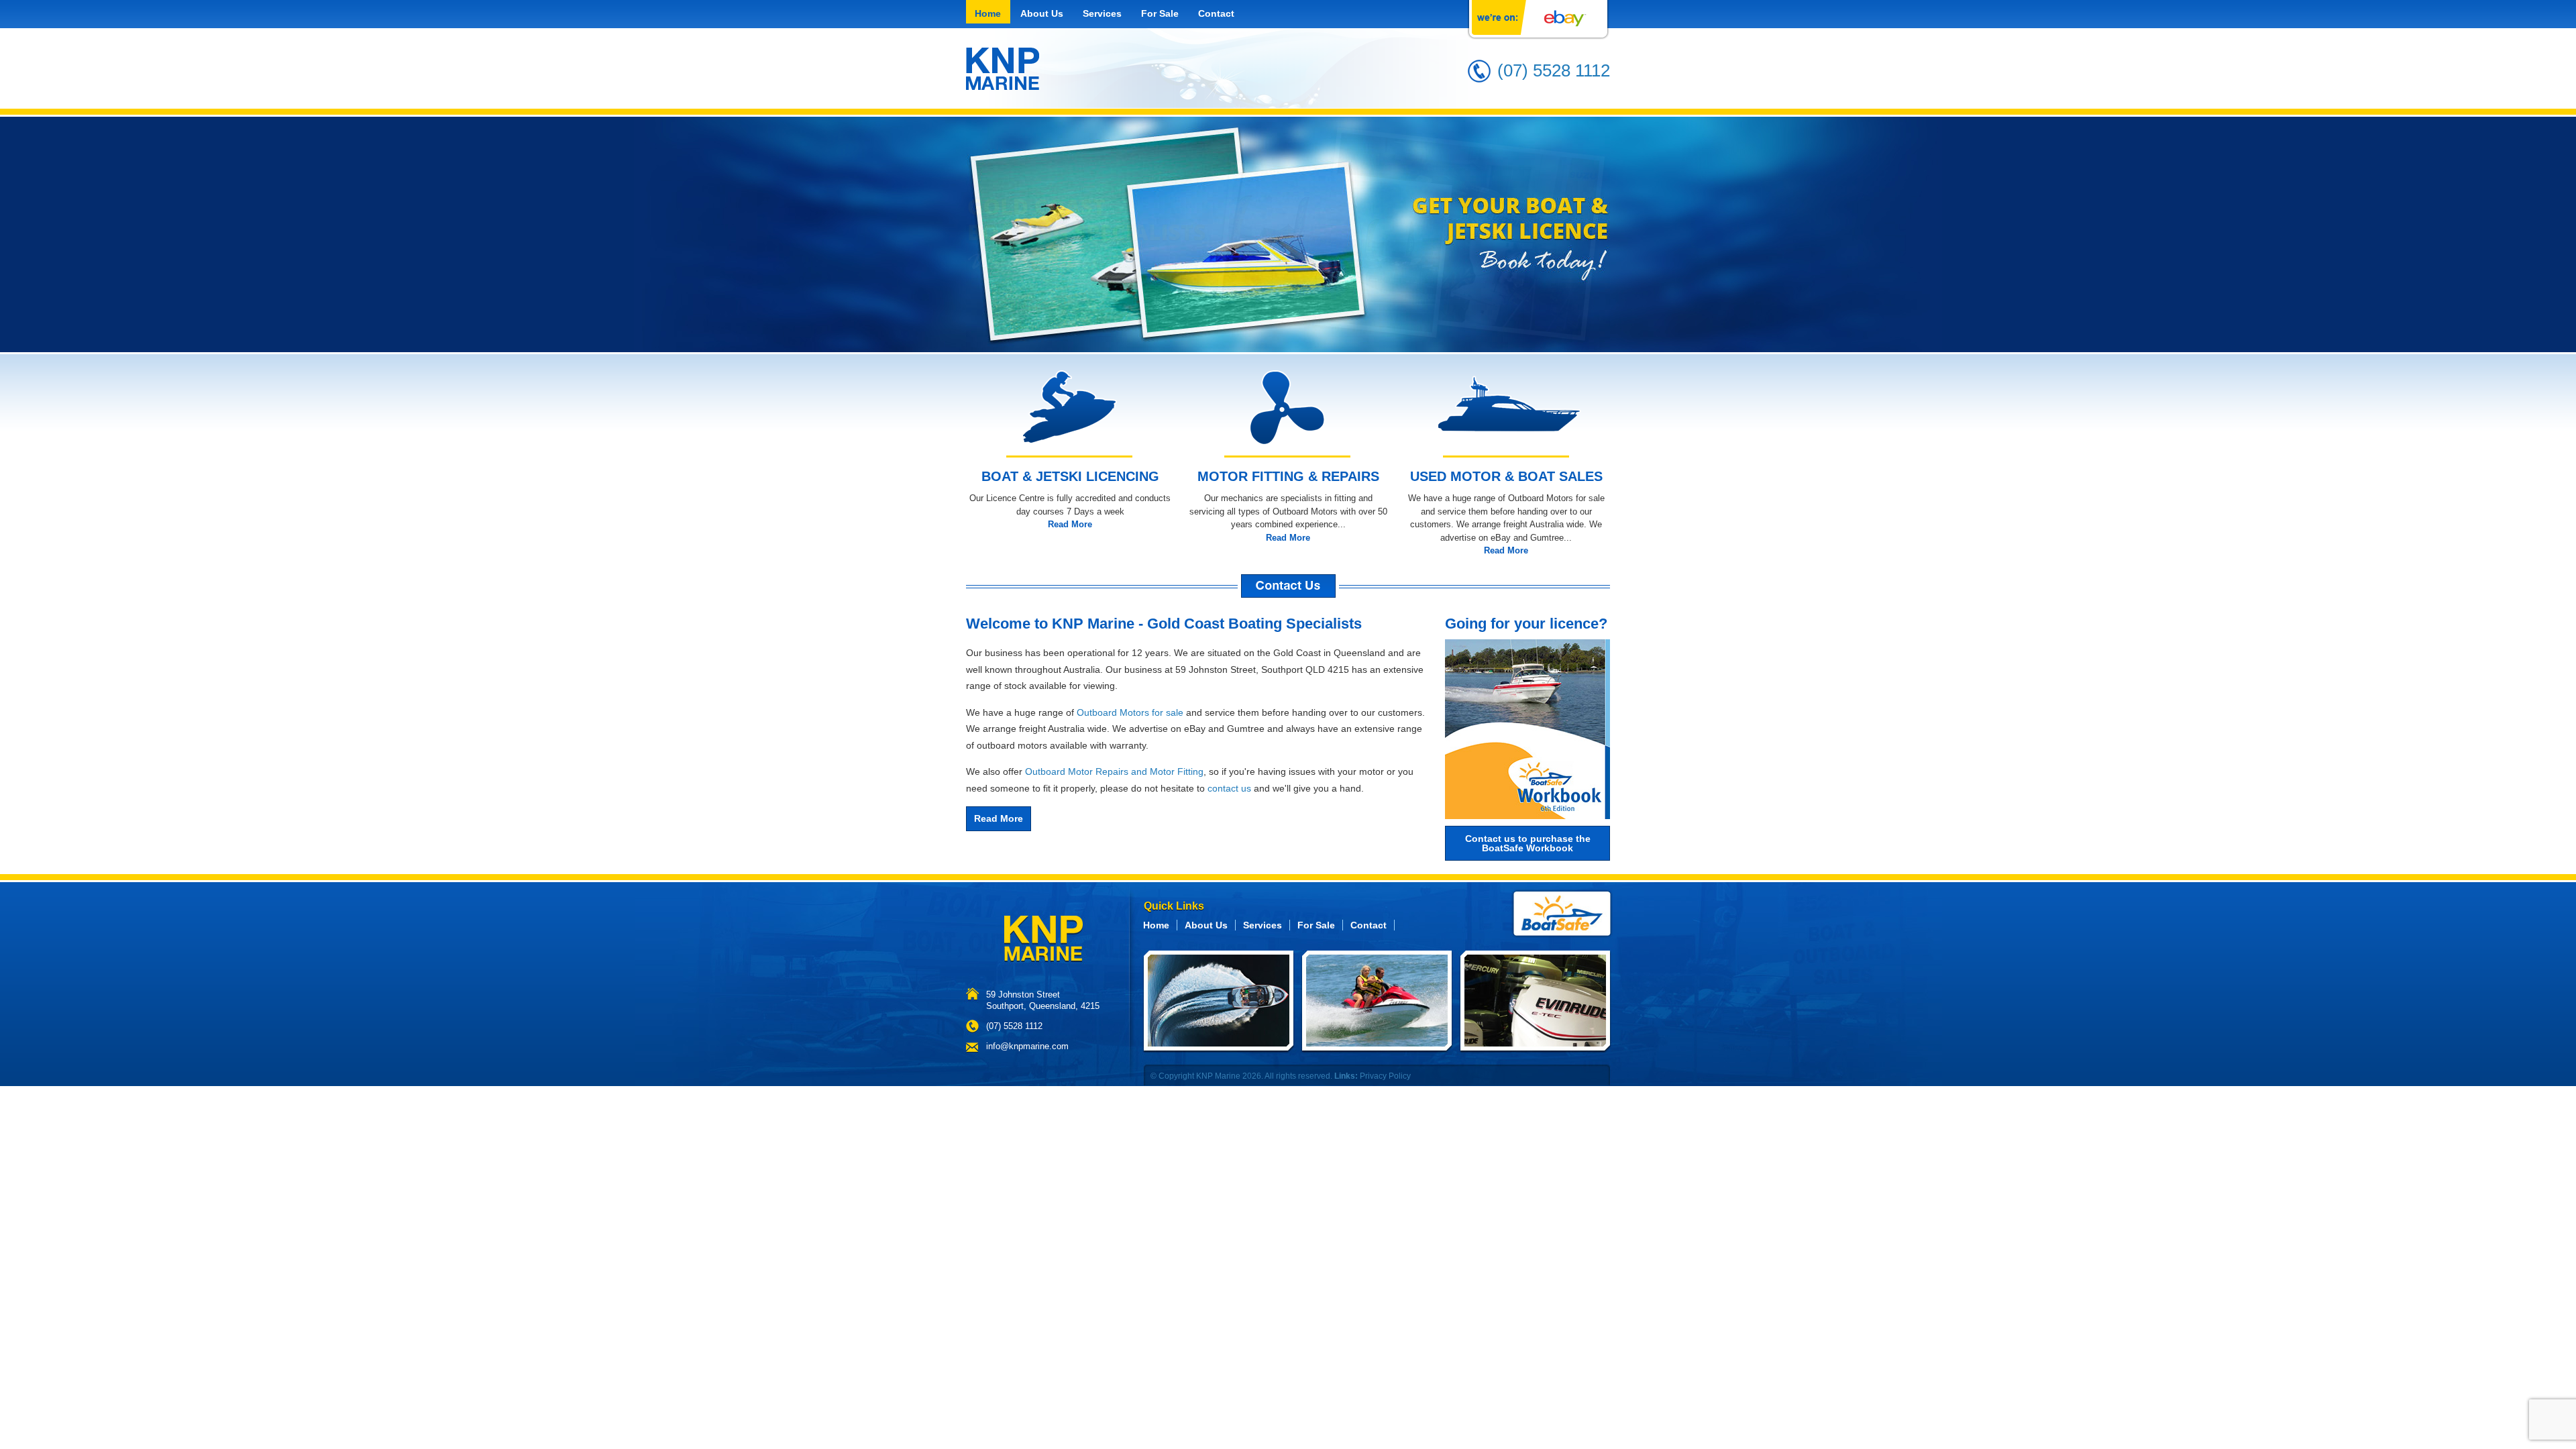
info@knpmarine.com (1027, 1046)
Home (988, 13)
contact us (1229, 788)
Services (1102, 13)
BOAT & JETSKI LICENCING (1070, 476)
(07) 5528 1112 (1554, 70)
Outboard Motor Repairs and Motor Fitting (1114, 771)
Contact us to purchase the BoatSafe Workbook (1528, 843)
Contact (1216, 13)
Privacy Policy (1385, 1076)
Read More (1070, 524)
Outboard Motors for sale (1130, 712)
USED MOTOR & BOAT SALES (1506, 476)
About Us (1042, 13)
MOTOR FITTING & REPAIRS (1288, 476)
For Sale (1160, 13)
